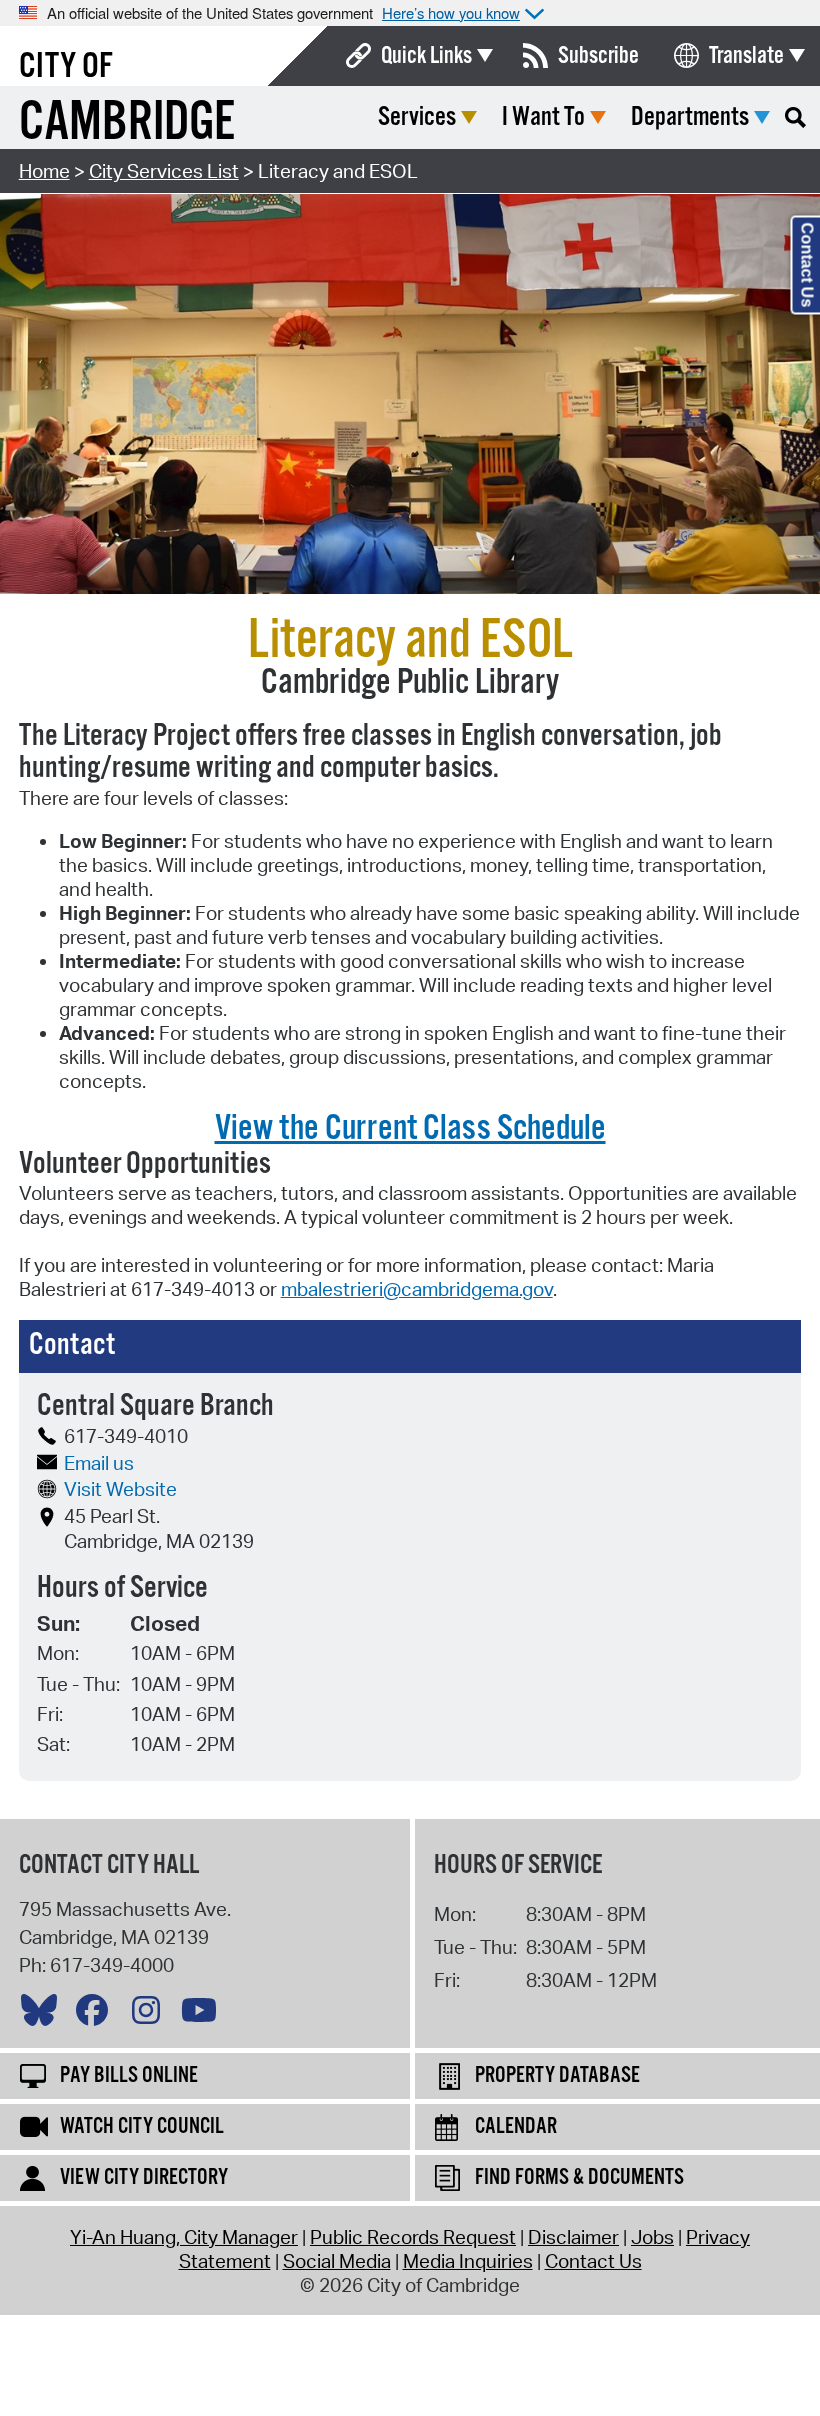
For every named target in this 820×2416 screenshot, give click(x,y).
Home (44, 171)
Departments (690, 117)
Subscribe (598, 56)
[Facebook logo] (97, 2015)
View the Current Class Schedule (410, 1129)
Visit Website (120, 1489)
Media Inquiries (468, 2261)
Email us (99, 1463)
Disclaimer (573, 2237)
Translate (746, 56)
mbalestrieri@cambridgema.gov (417, 1289)
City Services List (164, 171)
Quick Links (426, 56)
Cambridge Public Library (410, 683)
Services (417, 117)
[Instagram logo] (151, 2015)
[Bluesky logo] (44, 2015)
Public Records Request (413, 2237)
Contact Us (593, 2261)
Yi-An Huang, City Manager (184, 2237)
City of (66, 67)
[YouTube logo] (204, 2015)
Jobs (652, 2237)
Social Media (337, 2261)
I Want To (543, 117)
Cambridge (127, 123)
